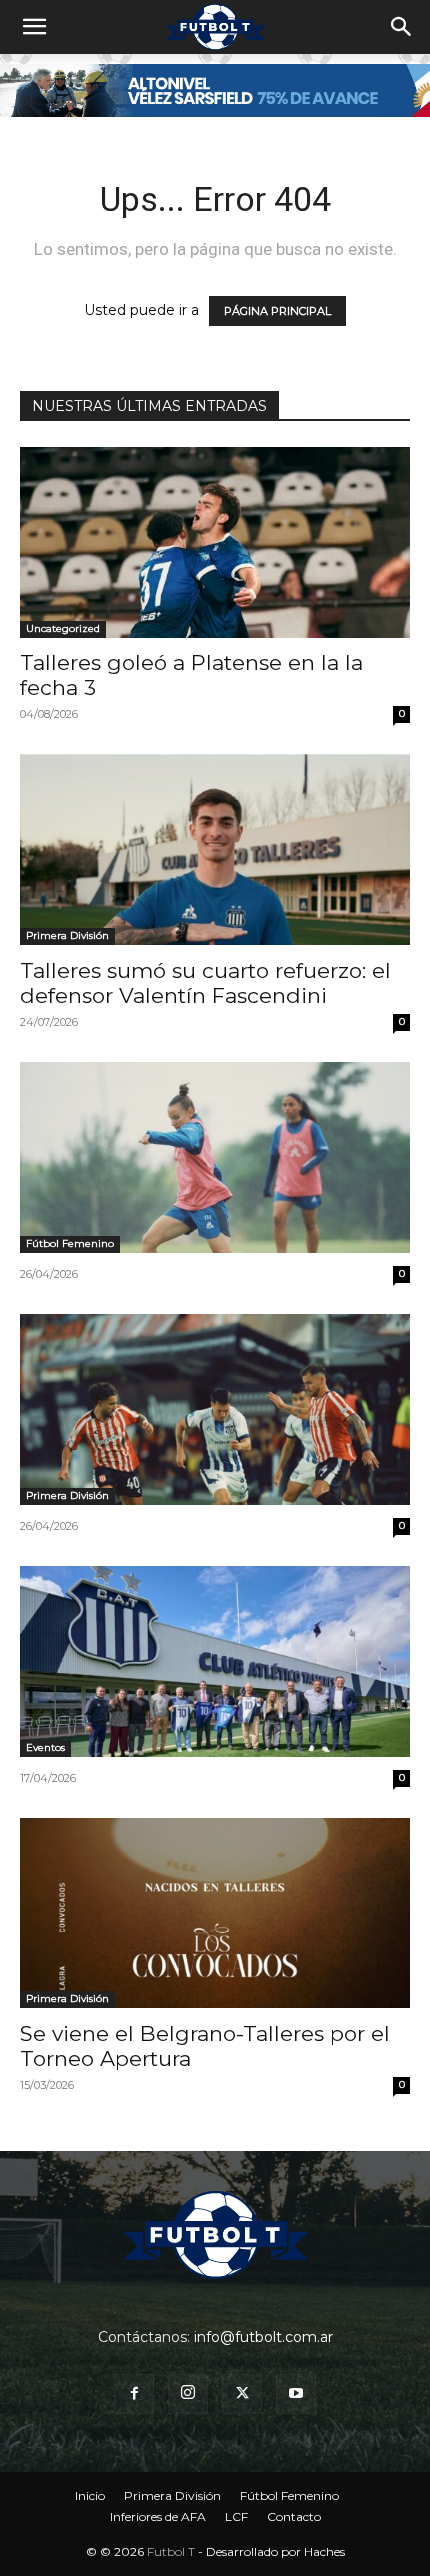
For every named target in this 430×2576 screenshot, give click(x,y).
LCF (236, 2517)
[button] (34, 27)
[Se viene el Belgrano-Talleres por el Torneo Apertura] (215, 1913)
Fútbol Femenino (70, 1244)
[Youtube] (296, 2394)
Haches (324, 2552)
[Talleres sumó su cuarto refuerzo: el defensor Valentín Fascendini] (215, 850)
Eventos (45, 1747)
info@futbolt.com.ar (263, 2337)
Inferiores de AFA (158, 2517)
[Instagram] (188, 2394)
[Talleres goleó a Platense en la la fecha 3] (215, 542)
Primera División (67, 936)
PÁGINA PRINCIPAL (277, 311)
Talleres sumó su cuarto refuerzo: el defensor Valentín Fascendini (205, 983)
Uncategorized (63, 628)
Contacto (294, 2517)
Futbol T (171, 2552)
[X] (242, 2394)
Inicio (90, 2496)
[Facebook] (134, 2394)
